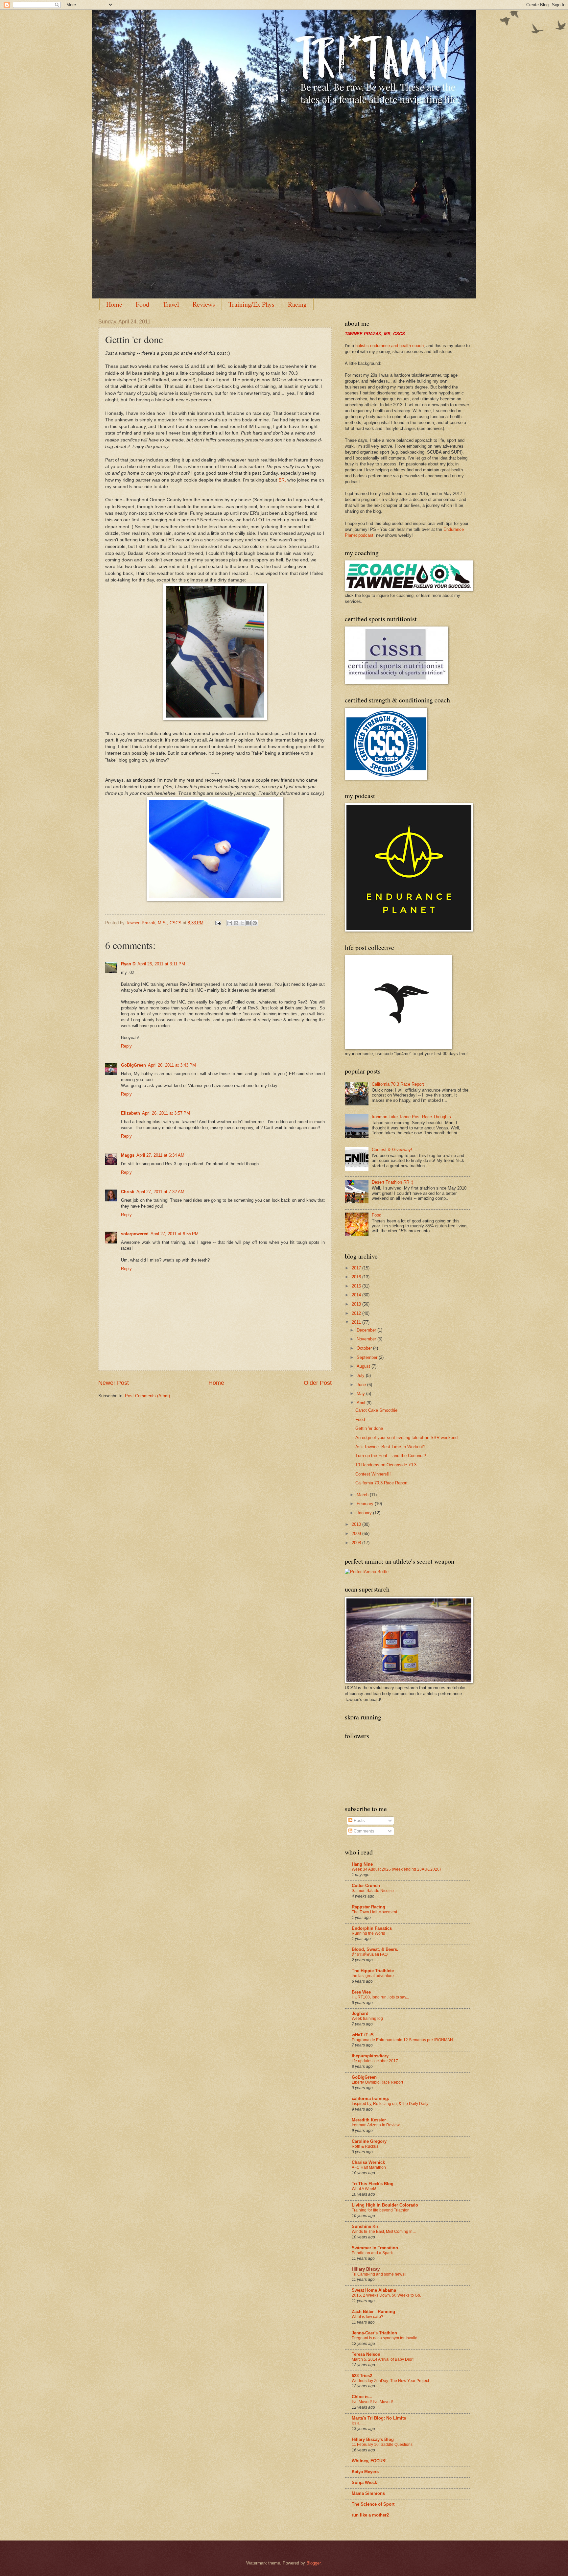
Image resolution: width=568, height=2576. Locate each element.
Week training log (367, 2019)
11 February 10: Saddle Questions (382, 2445)
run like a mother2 (370, 2515)
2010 (357, 1524)
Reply (126, 1046)
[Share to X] (242, 923)
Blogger (313, 2563)
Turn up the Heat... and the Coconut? (391, 1456)
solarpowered (135, 1234)
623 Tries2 (362, 2376)
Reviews (204, 304)
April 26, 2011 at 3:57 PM (166, 1113)
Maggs (128, 1155)
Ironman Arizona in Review (376, 2125)
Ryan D (128, 964)
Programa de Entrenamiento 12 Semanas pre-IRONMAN (402, 2040)
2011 (357, 1322)
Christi (128, 1192)
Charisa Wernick (368, 2162)
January (365, 1513)
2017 (357, 1268)
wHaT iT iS (363, 2035)
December (367, 1330)
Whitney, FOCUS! (369, 2461)
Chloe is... (362, 2397)
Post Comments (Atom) (147, 1396)
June (362, 1385)
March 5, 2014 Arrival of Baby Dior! (383, 2359)
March (363, 1495)
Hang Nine (362, 1864)
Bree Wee (361, 1992)
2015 (357, 1286)
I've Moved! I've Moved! (372, 2402)
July (361, 1375)
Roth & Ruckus (365, 2146)
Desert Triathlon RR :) (392, 1182)
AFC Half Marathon (369, 2167)
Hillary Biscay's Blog (373, 2439)
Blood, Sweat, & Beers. (375, 1949)
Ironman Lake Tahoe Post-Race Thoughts (411, 1117)
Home (114, 304)
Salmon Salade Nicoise (373, 1891)
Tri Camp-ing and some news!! (379, 2274)
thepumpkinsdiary (370, 2056)
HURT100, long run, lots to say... (380, 1997)
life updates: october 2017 (375, 2061)
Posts (359, 1820)
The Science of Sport (373, 2504)
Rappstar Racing (368, 1907)
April (362, 1403)
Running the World (368, 1933)
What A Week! (364, 2189)
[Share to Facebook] (248, 923)
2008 (357, 1543)
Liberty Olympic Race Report (377, 2082)
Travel (171, 304)
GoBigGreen (133, 1065)
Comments (363, 1831)
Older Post (318, 1383)
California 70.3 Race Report (398, 1084)
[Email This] (230, 923)
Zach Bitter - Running (373, 2312)
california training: (370, 2099)
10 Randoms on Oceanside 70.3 (386, 1465)
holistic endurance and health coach (390, 346)
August (364, 1366)
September (368, 1357)
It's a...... (359, 2423)
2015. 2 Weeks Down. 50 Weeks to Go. (386, 2295)
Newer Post (114, 1383)
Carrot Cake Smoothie (376, 1410)
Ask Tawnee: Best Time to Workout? (390, 1447)
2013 (357, 1304)
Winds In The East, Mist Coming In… (384, 2232)
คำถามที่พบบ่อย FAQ (370, 1954)
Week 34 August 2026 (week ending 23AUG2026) (396, 1869)
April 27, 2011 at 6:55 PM (175, 1234)
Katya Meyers (365, 2472)
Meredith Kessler (369, 2120)
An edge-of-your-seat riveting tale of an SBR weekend (406, 1438)
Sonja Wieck (364, 2482)
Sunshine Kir (365, 2226)
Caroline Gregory (369, 2141)
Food (142, 304)
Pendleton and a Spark (372, 2253)
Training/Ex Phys (251, 304)
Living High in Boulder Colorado (385, 2205)
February (366, 1504)
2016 (357, 1277)
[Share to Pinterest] (255, 923)
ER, (282, 480)
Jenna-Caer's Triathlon (374, 2333)
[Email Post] (218, 923)
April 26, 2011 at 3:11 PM (161, 964)
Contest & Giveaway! (392, 1150)
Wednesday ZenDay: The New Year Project (390, 2381)
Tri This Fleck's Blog (373, 2184)
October (365, 1348)
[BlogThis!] (236, 923)
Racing (297, 304)
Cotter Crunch (366, 1886)
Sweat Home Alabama (374, 2290)
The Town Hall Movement (374, 1912)
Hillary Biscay (366, 2269)
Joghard (360, 2013)
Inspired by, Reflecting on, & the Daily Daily (390, 2104)
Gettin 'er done (369, 1428)
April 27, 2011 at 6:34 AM (160, 1155)
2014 (357, 1295)
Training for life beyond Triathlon (381, 2210)
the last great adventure (373, 1976)
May (361, 1394)
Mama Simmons (368, 2493)
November (367, 1339)
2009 (357, 1534)
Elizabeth (130, 1113)
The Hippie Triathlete (373, 1971)
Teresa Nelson (366, 2354)
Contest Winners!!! (373, 1474)
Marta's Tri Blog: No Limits (379, 2418)
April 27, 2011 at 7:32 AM (160, 1192)
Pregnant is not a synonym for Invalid (385, 2338)
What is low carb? (367, 2317)
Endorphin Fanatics (372, 1928)
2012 (357, 1313)
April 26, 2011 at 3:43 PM (172, 1065)
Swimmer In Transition (375, 2248)
